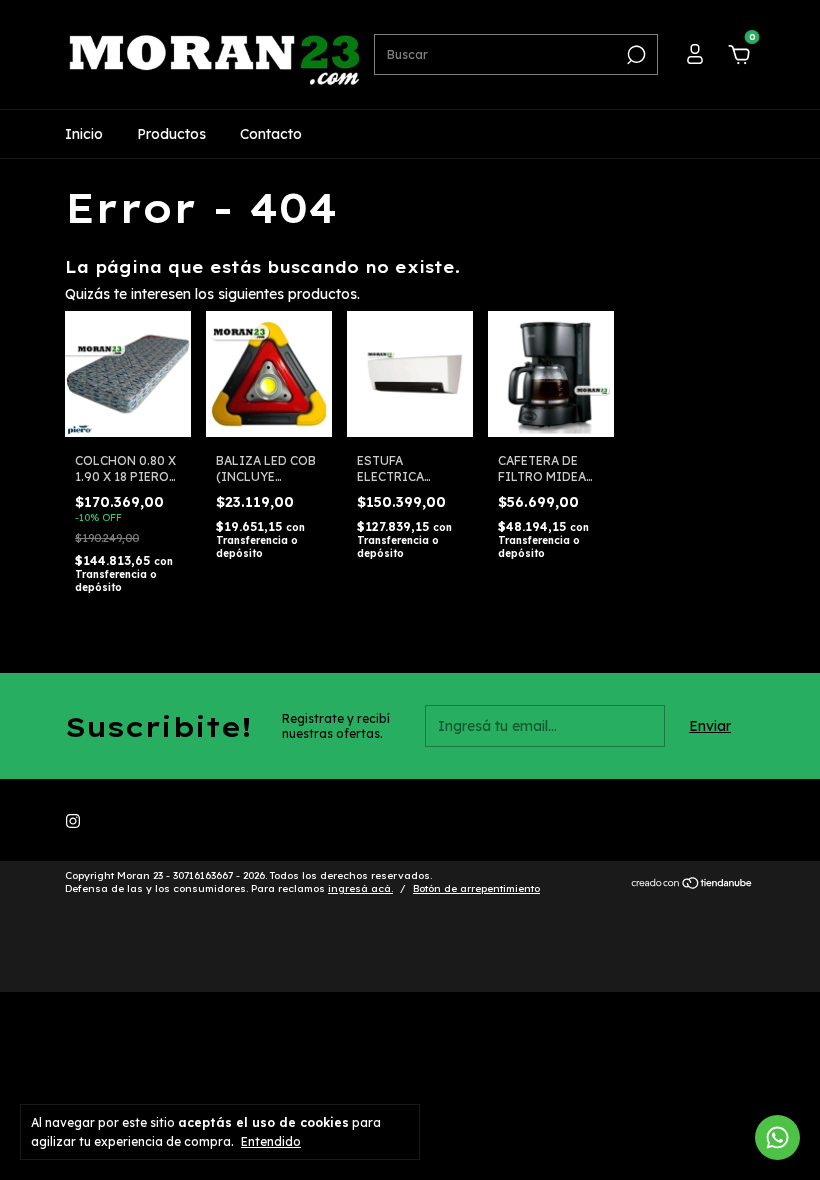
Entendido (271, 1141)
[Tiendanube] (692, 885)
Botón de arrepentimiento (476, 888)
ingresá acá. (360, 888)
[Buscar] (634, 55)
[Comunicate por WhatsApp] (777, 1137)
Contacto (271, 134)
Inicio (84, 134)
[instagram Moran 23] (73, 821)
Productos (171, 134)
